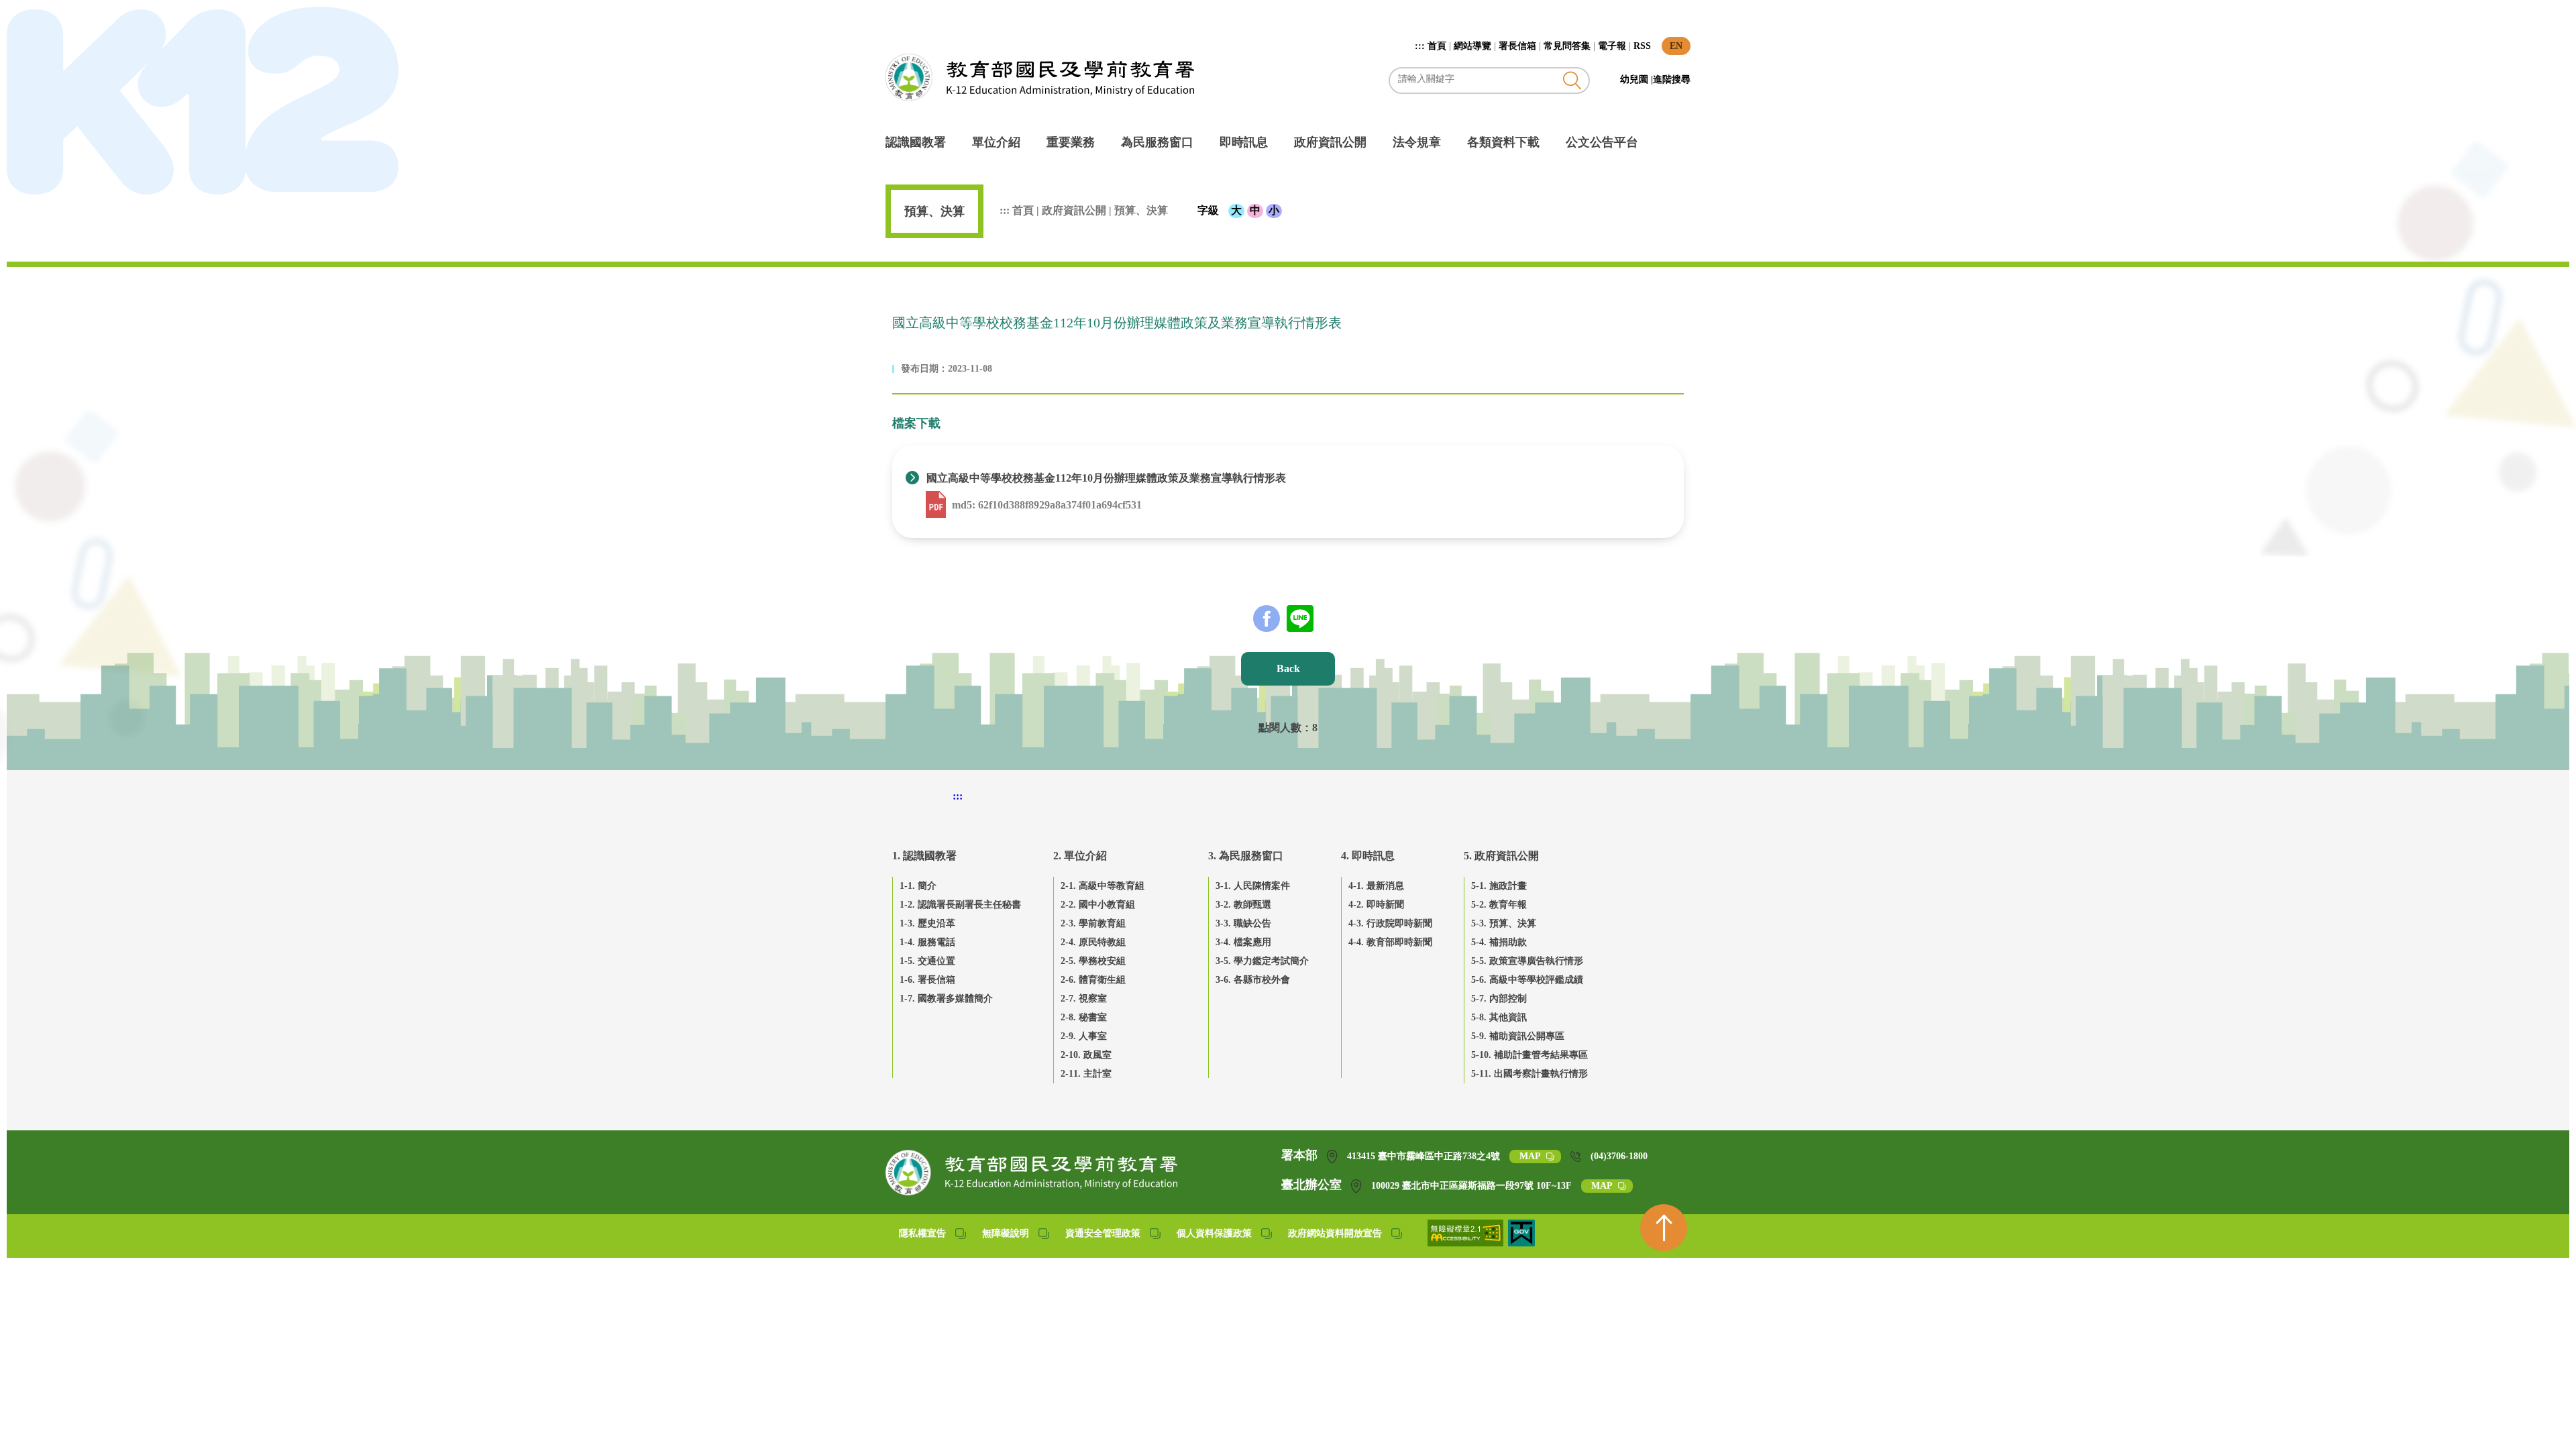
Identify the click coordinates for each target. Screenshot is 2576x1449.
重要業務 (1071, 142)
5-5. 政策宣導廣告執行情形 (1527, 961)
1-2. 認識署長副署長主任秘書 (960, 905)
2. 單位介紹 (1080, 856)
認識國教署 (916, 142)
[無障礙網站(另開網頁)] (1466, 1243)
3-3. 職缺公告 (1243, 923)
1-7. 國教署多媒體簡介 (946, 999)
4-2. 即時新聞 (1376, 905)
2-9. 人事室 (1084, 1036)
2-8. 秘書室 (1084, 1017)
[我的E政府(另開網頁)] (1521, 1243)
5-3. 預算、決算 (1504, 923)
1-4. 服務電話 (927, 942)
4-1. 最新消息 (1376, 886)
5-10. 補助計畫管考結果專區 (1529, 1055)
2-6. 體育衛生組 (1093, 980)
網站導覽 (1472, 46)
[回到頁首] (1664, 1228)
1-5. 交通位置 (927, 961)
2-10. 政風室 (1086, 1055)
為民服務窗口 (1157, 142)
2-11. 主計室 (1086, 1074)
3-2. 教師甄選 (1243, 905)
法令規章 (1417, 142)
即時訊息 (1244, 142)
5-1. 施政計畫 (1499, 886)
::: (1421, 46)
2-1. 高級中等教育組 (1103, 886)
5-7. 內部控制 (1499, 999)
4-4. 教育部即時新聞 (1390, 942)
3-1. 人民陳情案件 (1253, 886)
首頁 (1437, 46)
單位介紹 (996, 142)
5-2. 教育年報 (1499, 905)
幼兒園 (1635, 79)
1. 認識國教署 (924, 856)
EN (1676, 46)
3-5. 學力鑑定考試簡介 (1262, 961)
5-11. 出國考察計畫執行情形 (1529, 1074)
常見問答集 (1567, 46)
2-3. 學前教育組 (1093, 923)
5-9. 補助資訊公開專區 (1518, 1036)
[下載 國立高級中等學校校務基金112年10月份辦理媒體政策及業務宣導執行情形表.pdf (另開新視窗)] (937, 505)
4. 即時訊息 (1368, 856)
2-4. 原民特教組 (1093, 942)
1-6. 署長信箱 (927, 980)
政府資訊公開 (1330, 142)
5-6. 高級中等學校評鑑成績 (1527, 980)
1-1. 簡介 (918, 886)
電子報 (1612, 46)
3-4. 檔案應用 (1243, 942)
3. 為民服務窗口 (1246, 856)
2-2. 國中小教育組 (1098, 905)
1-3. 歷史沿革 (927, 923)
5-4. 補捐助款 (1499, 942)
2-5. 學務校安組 (1093, 961)
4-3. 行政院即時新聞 (1390, 923)
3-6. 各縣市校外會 (1253, 980)
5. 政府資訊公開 (1501, 856)
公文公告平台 (1602, 142)
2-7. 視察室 (1084, 999)
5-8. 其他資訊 (1499, 1017)
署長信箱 (1517, 46)
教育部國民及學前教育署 (1040, 77)
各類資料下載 (1503, 142)
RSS (1642, 46)
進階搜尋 (1672, 79)
